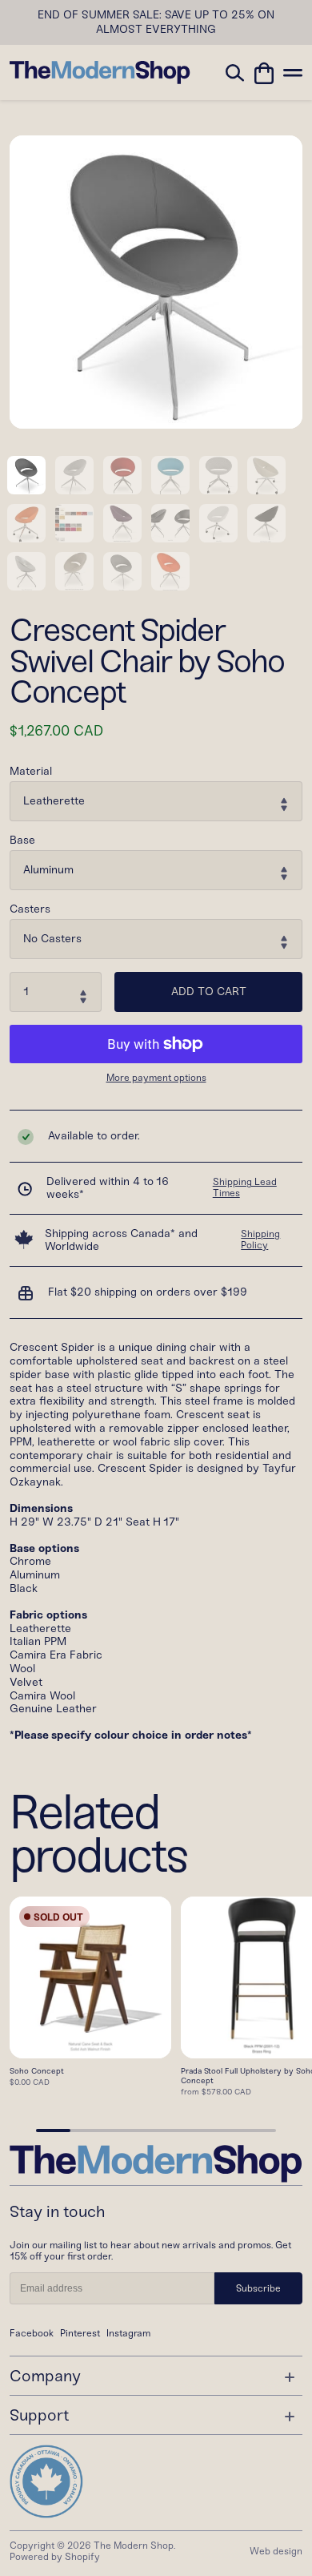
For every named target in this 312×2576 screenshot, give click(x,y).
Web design (276, 2551)
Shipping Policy (260, 1240)
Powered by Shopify (55, 2557)
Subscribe (258, 2288)
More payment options (156, 1078)
